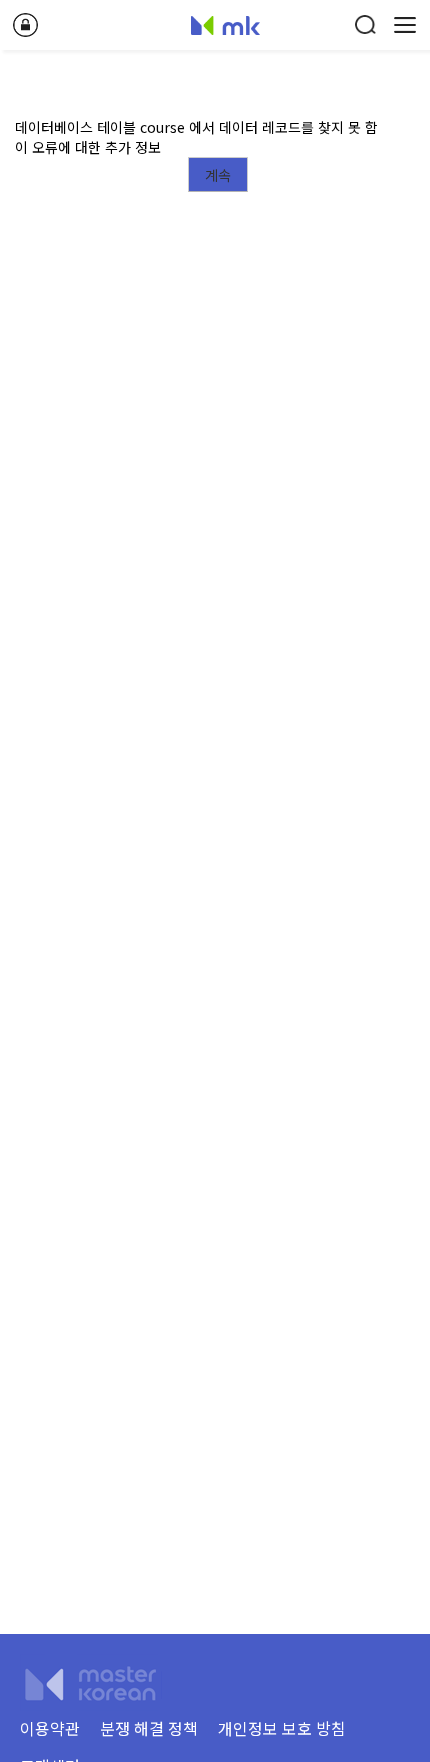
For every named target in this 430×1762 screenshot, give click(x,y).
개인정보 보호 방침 (282, 1728)
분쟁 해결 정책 (149, 1728)
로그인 (25, 25)
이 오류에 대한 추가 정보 (88, 147)
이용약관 (50, 1728)
